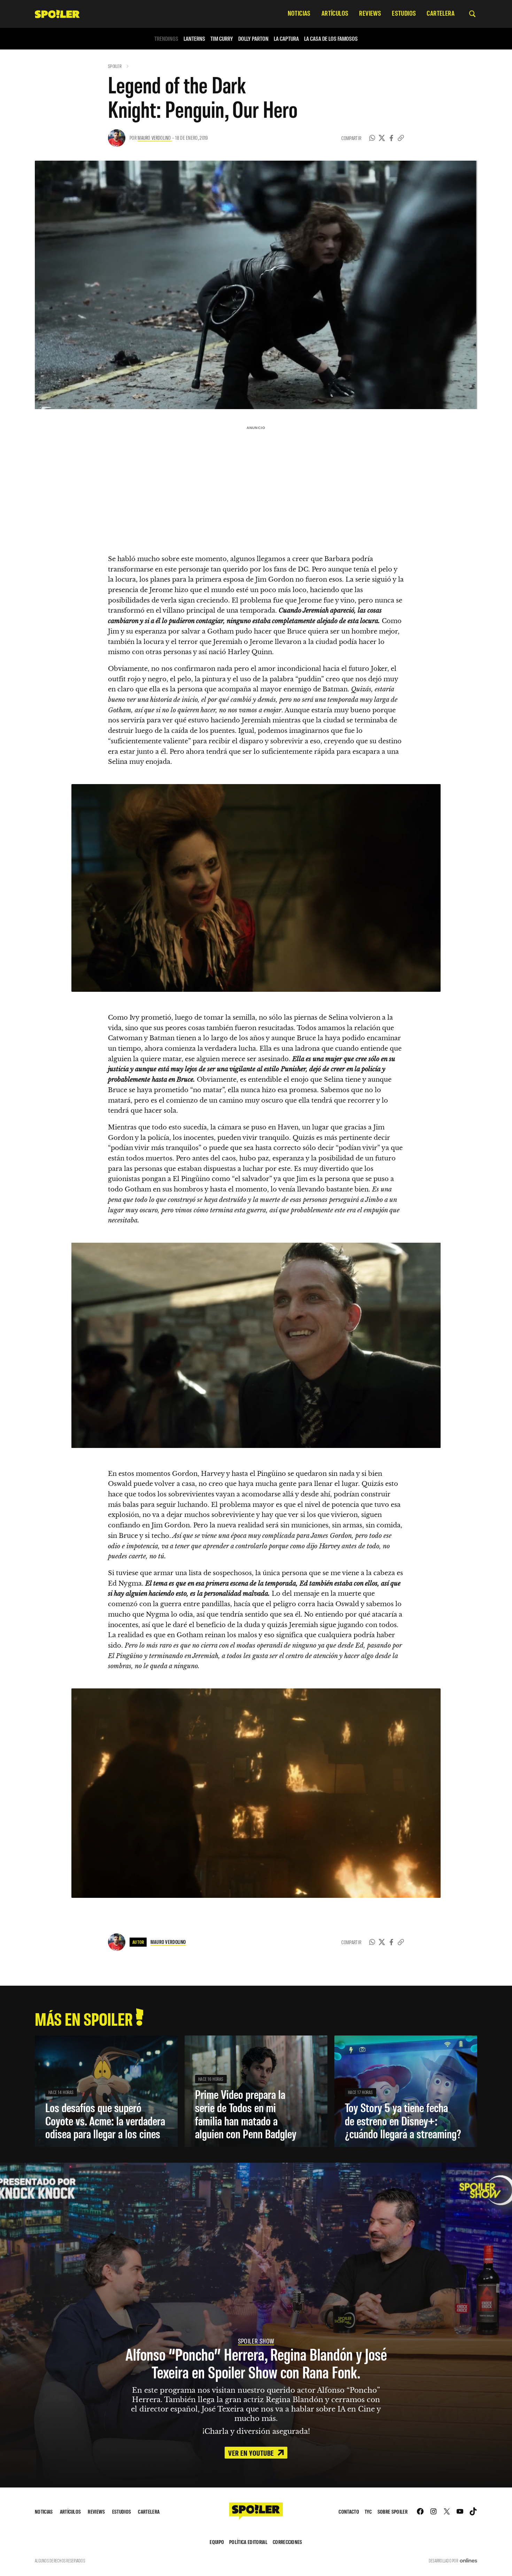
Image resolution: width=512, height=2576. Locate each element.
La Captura (286, 39)
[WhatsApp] (372, 138)
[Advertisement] (256, 482)
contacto (349, 2511)
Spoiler (115, 66)
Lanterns (194, 39)
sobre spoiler (393, 2511)
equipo (217, 2542)
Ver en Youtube (252, 2453)
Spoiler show (256, 2341)
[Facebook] (391, 138)
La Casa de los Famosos (331, 39)
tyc (368, 2511)
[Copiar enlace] (401, 138)
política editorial (248, 2542)
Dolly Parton (253, 39)
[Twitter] (382, 138)
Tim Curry (222, 39)
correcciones (288, 2542)
